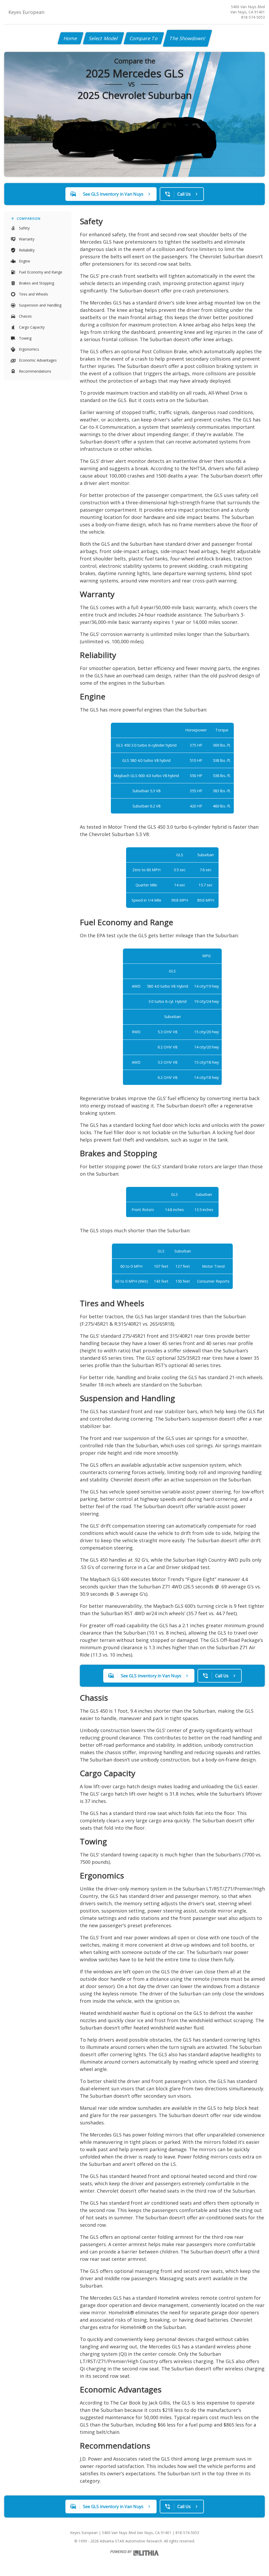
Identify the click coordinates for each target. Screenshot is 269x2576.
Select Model (104, 38)
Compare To (144, 38)
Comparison (29, 219)
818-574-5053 (253, 17)
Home (71, 38)
